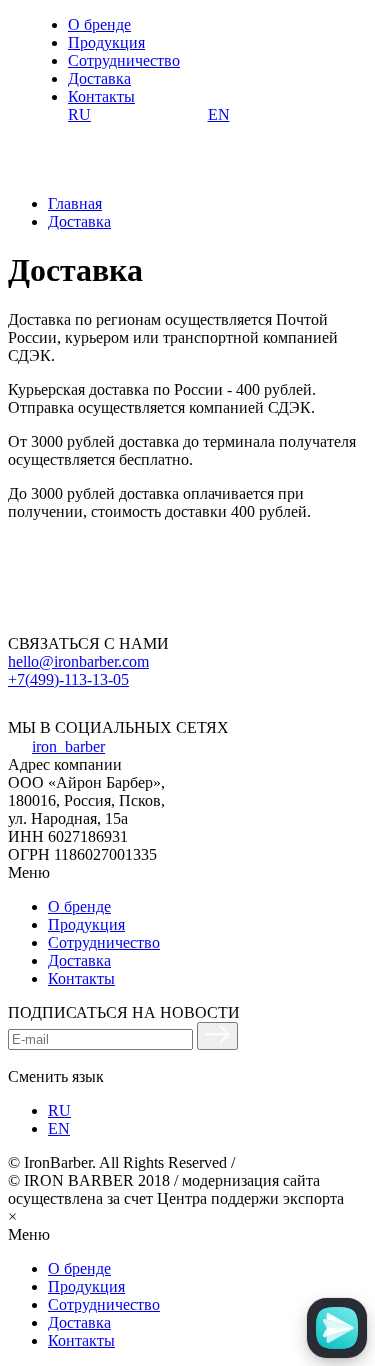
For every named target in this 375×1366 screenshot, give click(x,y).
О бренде (99, 24)
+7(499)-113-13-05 (68, 679)
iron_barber (68, 746)
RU (79, 114)
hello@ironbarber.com (78, 661)
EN (219, 114)
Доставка (99, 78)
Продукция (106, 42)
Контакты (101, 96)
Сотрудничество (124, 60)
